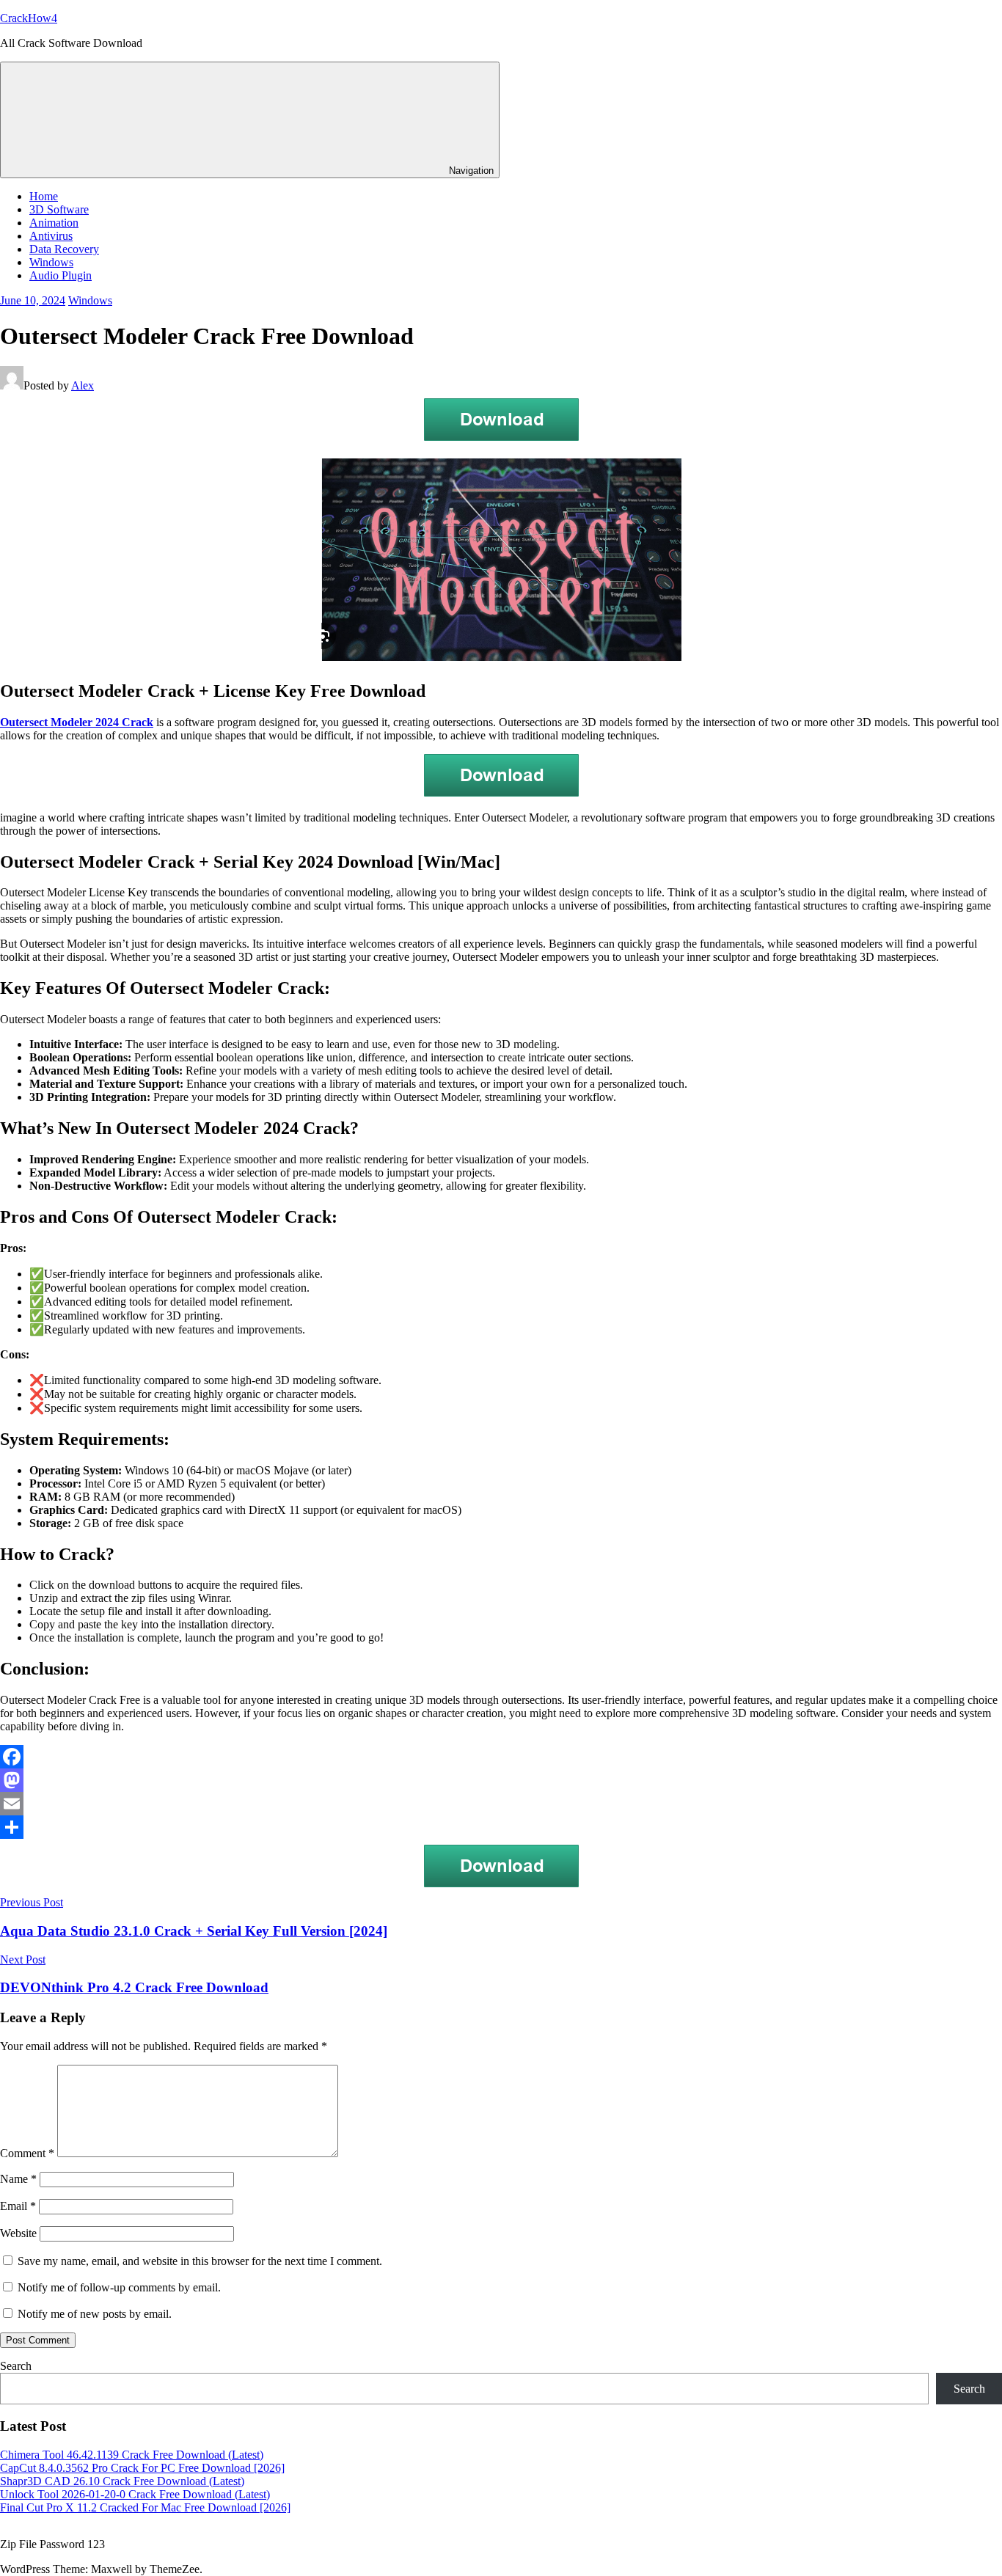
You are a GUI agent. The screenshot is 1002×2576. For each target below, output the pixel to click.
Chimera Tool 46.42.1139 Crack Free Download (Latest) (132, 2455)
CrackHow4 (29, 18)
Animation (54, 223)
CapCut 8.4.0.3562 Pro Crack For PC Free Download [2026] (142, 2468)
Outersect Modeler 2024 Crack (77, 722)
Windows (51, 262)
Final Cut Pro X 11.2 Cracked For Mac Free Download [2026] (145, 2507)
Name (18, 2179)
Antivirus (51, 236)
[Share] (501, 1827)
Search (16, 2366)
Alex (83, 385)
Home (44, 196)
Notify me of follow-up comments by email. (119, 2287)
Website (18, 2233)
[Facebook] (501, 1757)
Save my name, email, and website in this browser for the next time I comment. (200, 2261)
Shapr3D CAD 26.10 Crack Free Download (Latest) (122, 2481)
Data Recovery (64, 249)
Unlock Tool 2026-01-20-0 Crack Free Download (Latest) (135, 2494)
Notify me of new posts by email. (95, 2314)
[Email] (501, 1804)
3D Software (59, 209)
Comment (27, 2153)
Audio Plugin (61, 275)
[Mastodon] (501, 1780)
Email (18, 2206)
